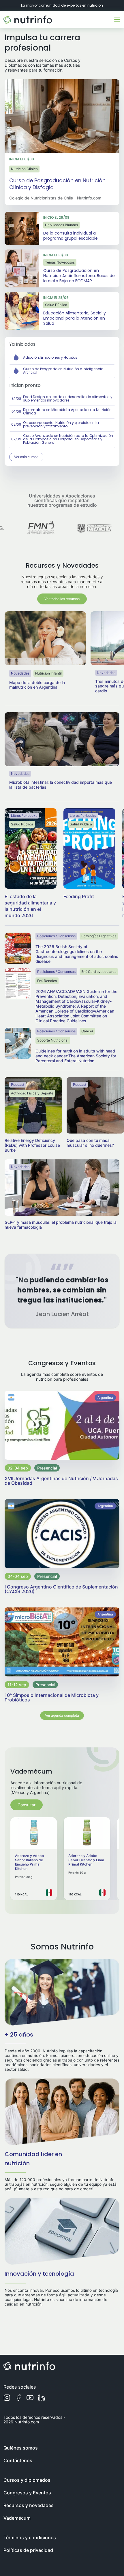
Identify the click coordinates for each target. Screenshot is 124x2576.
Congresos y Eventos (27, 2493)
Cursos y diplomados (27, 2480)
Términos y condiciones (30, 2537)
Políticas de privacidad (28, 2550)
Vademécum (17, 2518)
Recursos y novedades (29, 2505)
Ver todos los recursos (62, 599)
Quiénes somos (21, 2448)
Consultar (27, 1805)
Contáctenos (18, 2460)
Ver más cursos (26, 457)
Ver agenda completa (62, 1715)
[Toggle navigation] (117, 20)
